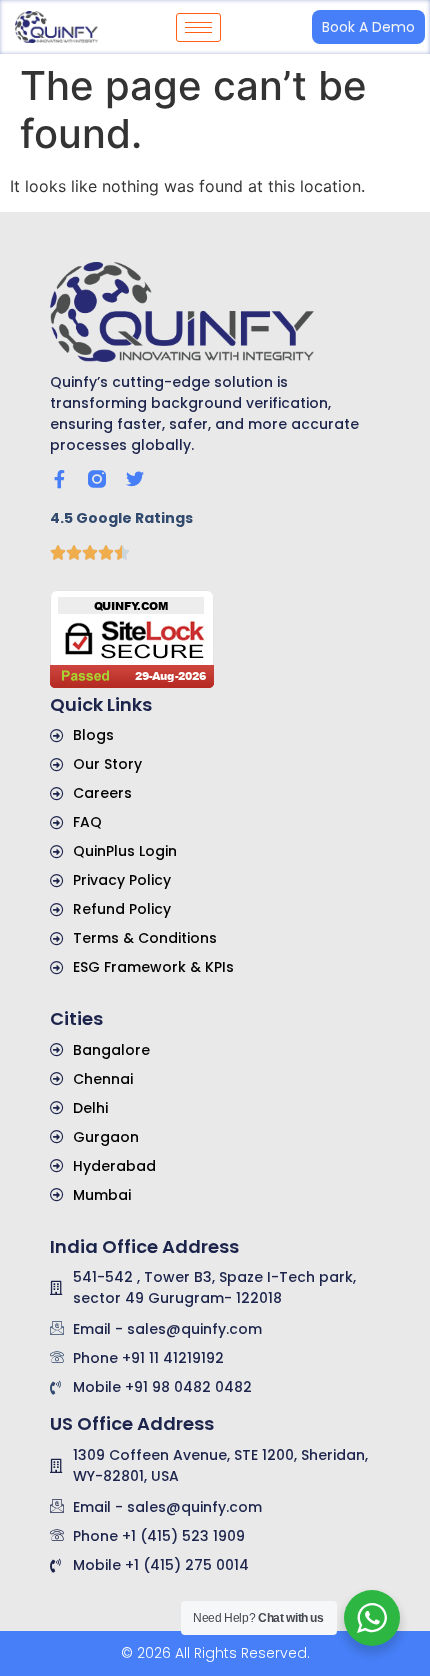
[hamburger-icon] (198, 27)
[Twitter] (135, 479)
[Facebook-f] (59, 479)
